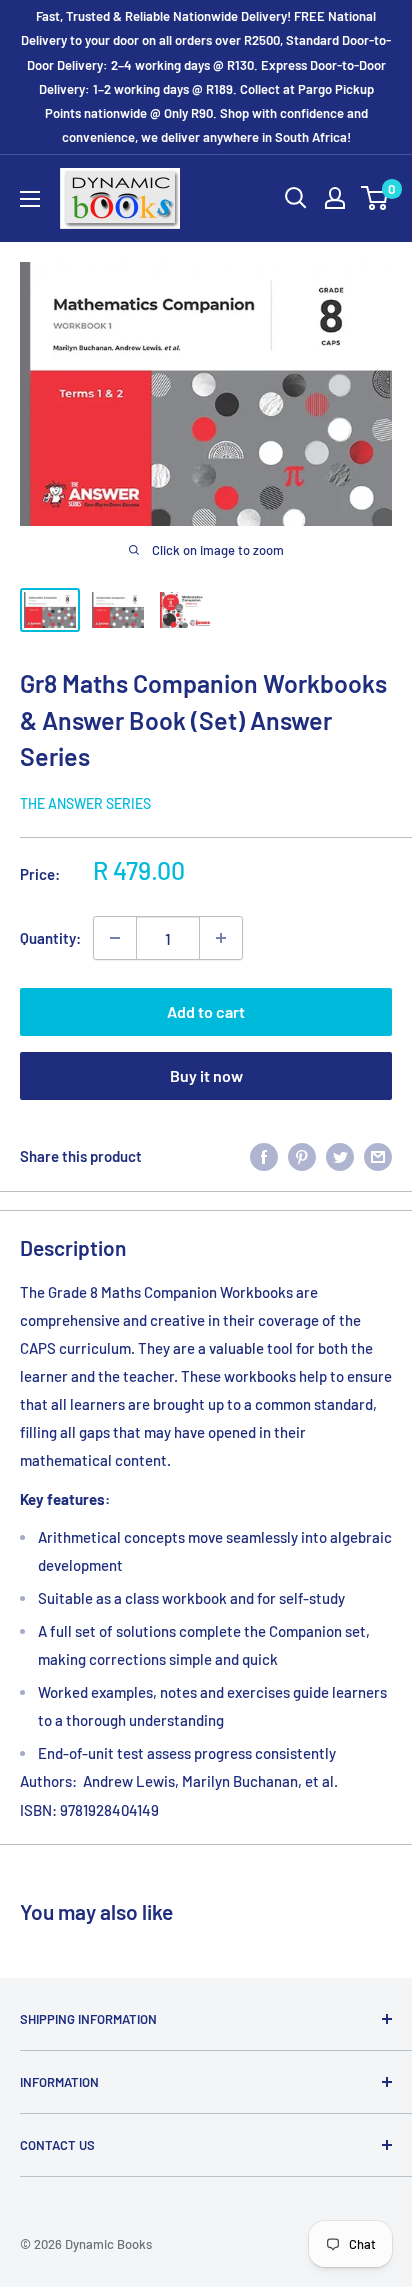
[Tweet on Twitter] (340, 1155)
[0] (375, 198)
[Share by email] (378, 1155)
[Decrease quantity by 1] (115, 938)
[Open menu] (30, 199)
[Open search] (296, 198)
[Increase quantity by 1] (221, 938)
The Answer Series (85, 803)
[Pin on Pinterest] (302, 1155)
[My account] (335, 198)
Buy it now (206, 1075)
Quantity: (50, 938)
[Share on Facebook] (264, 1155)
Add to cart (206, 1011)
